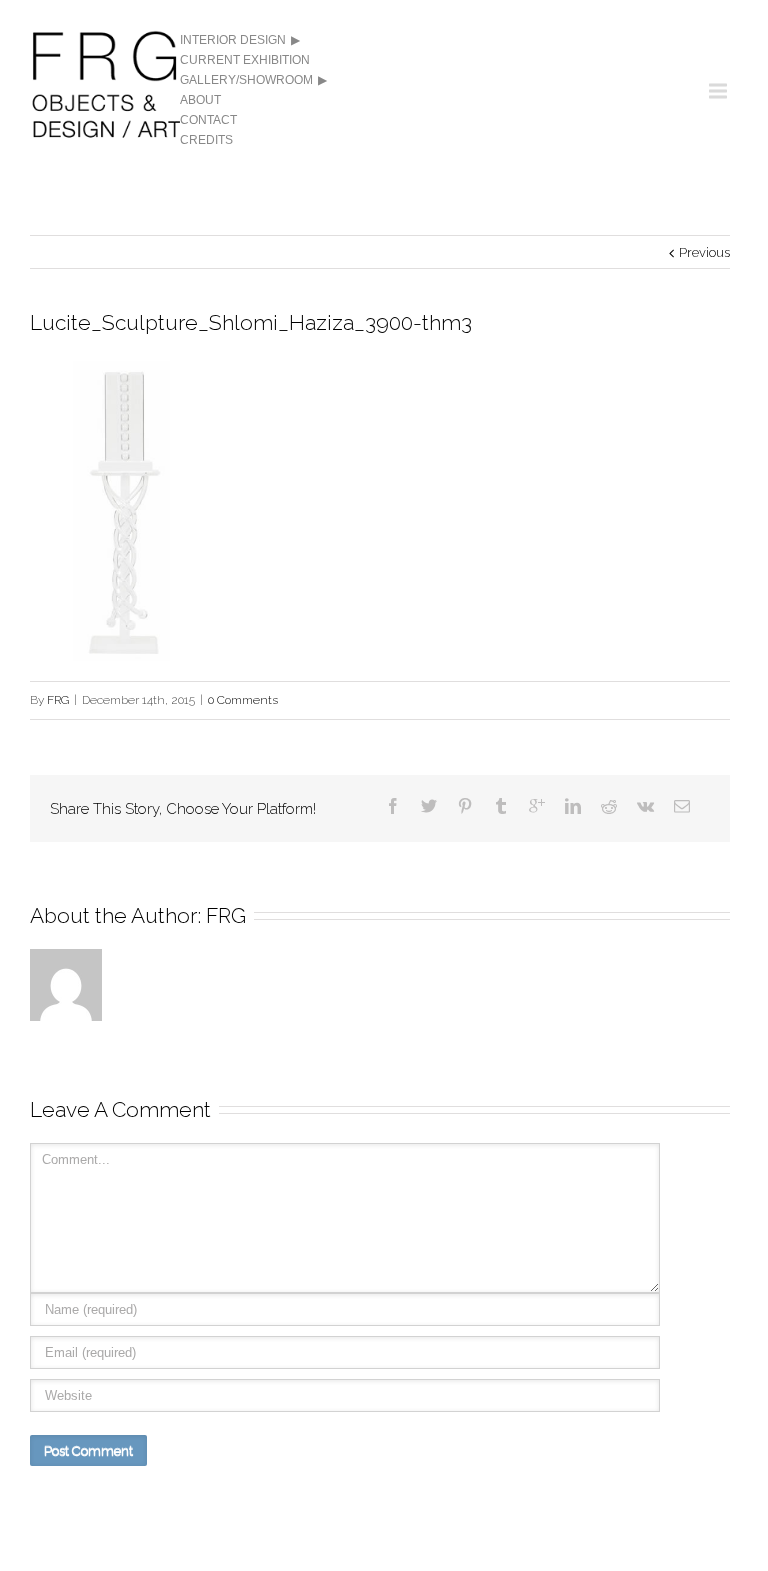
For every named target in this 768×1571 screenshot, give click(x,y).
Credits (206, 140)
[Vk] (645, 806)
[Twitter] (429, 806)
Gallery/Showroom (246, 80)
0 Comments (243, 700)
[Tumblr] (501, 806)
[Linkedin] (573, 806)
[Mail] (682, 806)
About (200, 100)
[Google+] (537, 806)
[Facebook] (393, 806)
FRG (58, 700)
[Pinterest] (465, 806)
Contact (208, 120)
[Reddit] (609, 806)
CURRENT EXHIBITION (245, 60)
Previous (704, 252)
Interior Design (233, 40)
